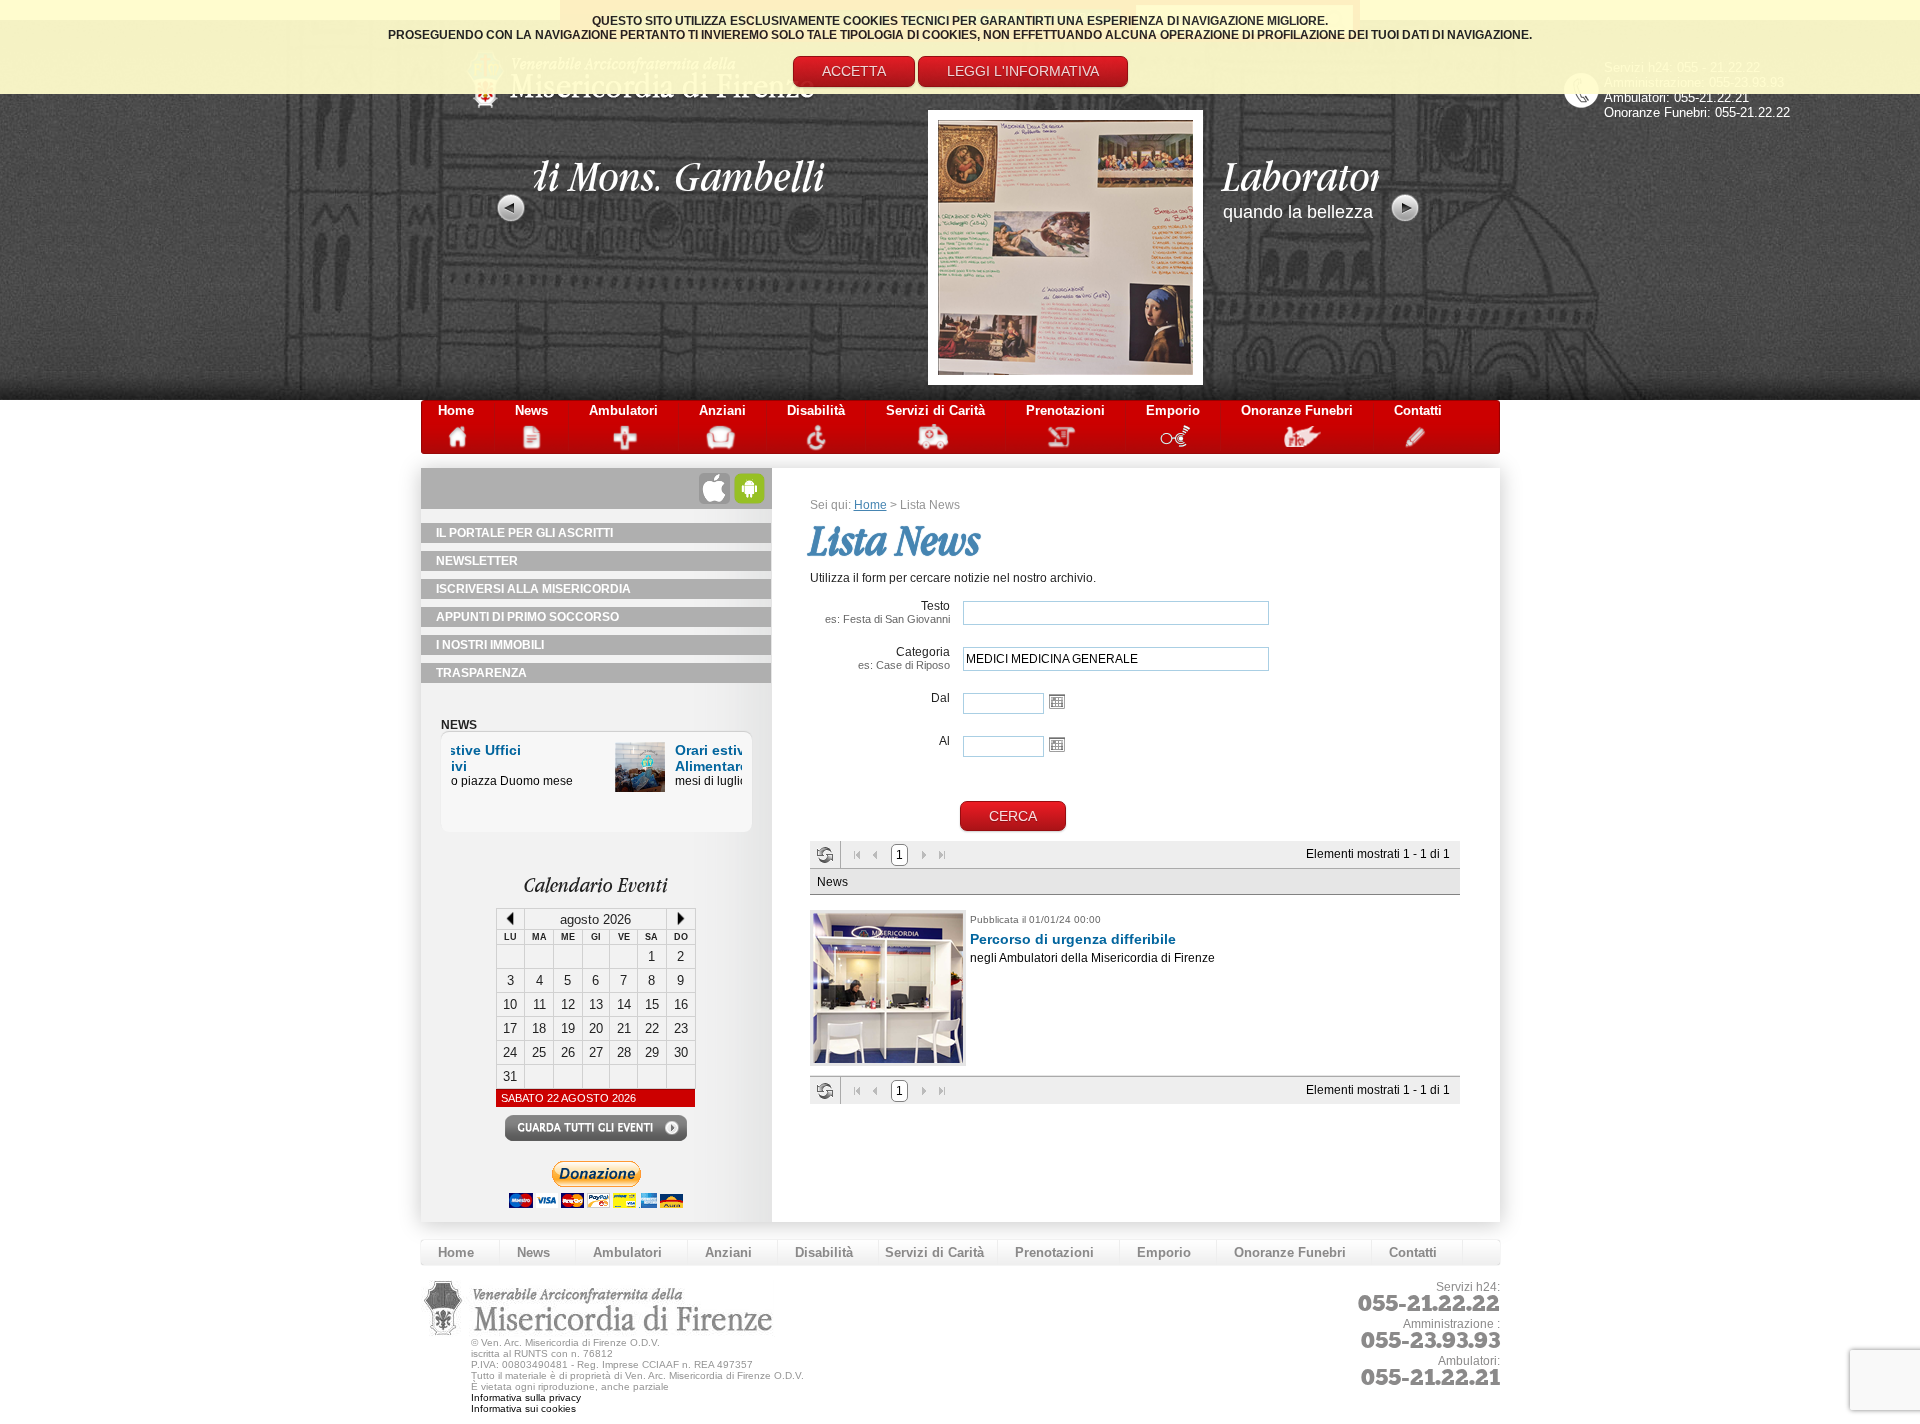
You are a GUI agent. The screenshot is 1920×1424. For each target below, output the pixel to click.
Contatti (1418, 410)
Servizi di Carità (935, 410)
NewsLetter (477, 561)
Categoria (904, 658)
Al (944, 741)
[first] (857, 855)
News (531, 410)
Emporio (1173, 410)
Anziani (722, 410)
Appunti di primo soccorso (527, 617)
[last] (942, 855)
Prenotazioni (1065, 410)
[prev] (875, 855)
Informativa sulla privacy (526, 1397)
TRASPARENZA (481, 673)
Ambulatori (623, 410)
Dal (940, 698)
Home (456, 410)
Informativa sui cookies (523, 1408)
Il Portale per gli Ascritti (524, 533)
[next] (924, 855)
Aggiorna (825, 855)
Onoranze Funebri (1297, 410)
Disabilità (816, 410)
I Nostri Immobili (490, 645)
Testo (887, 612)
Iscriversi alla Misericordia (533, 589)
